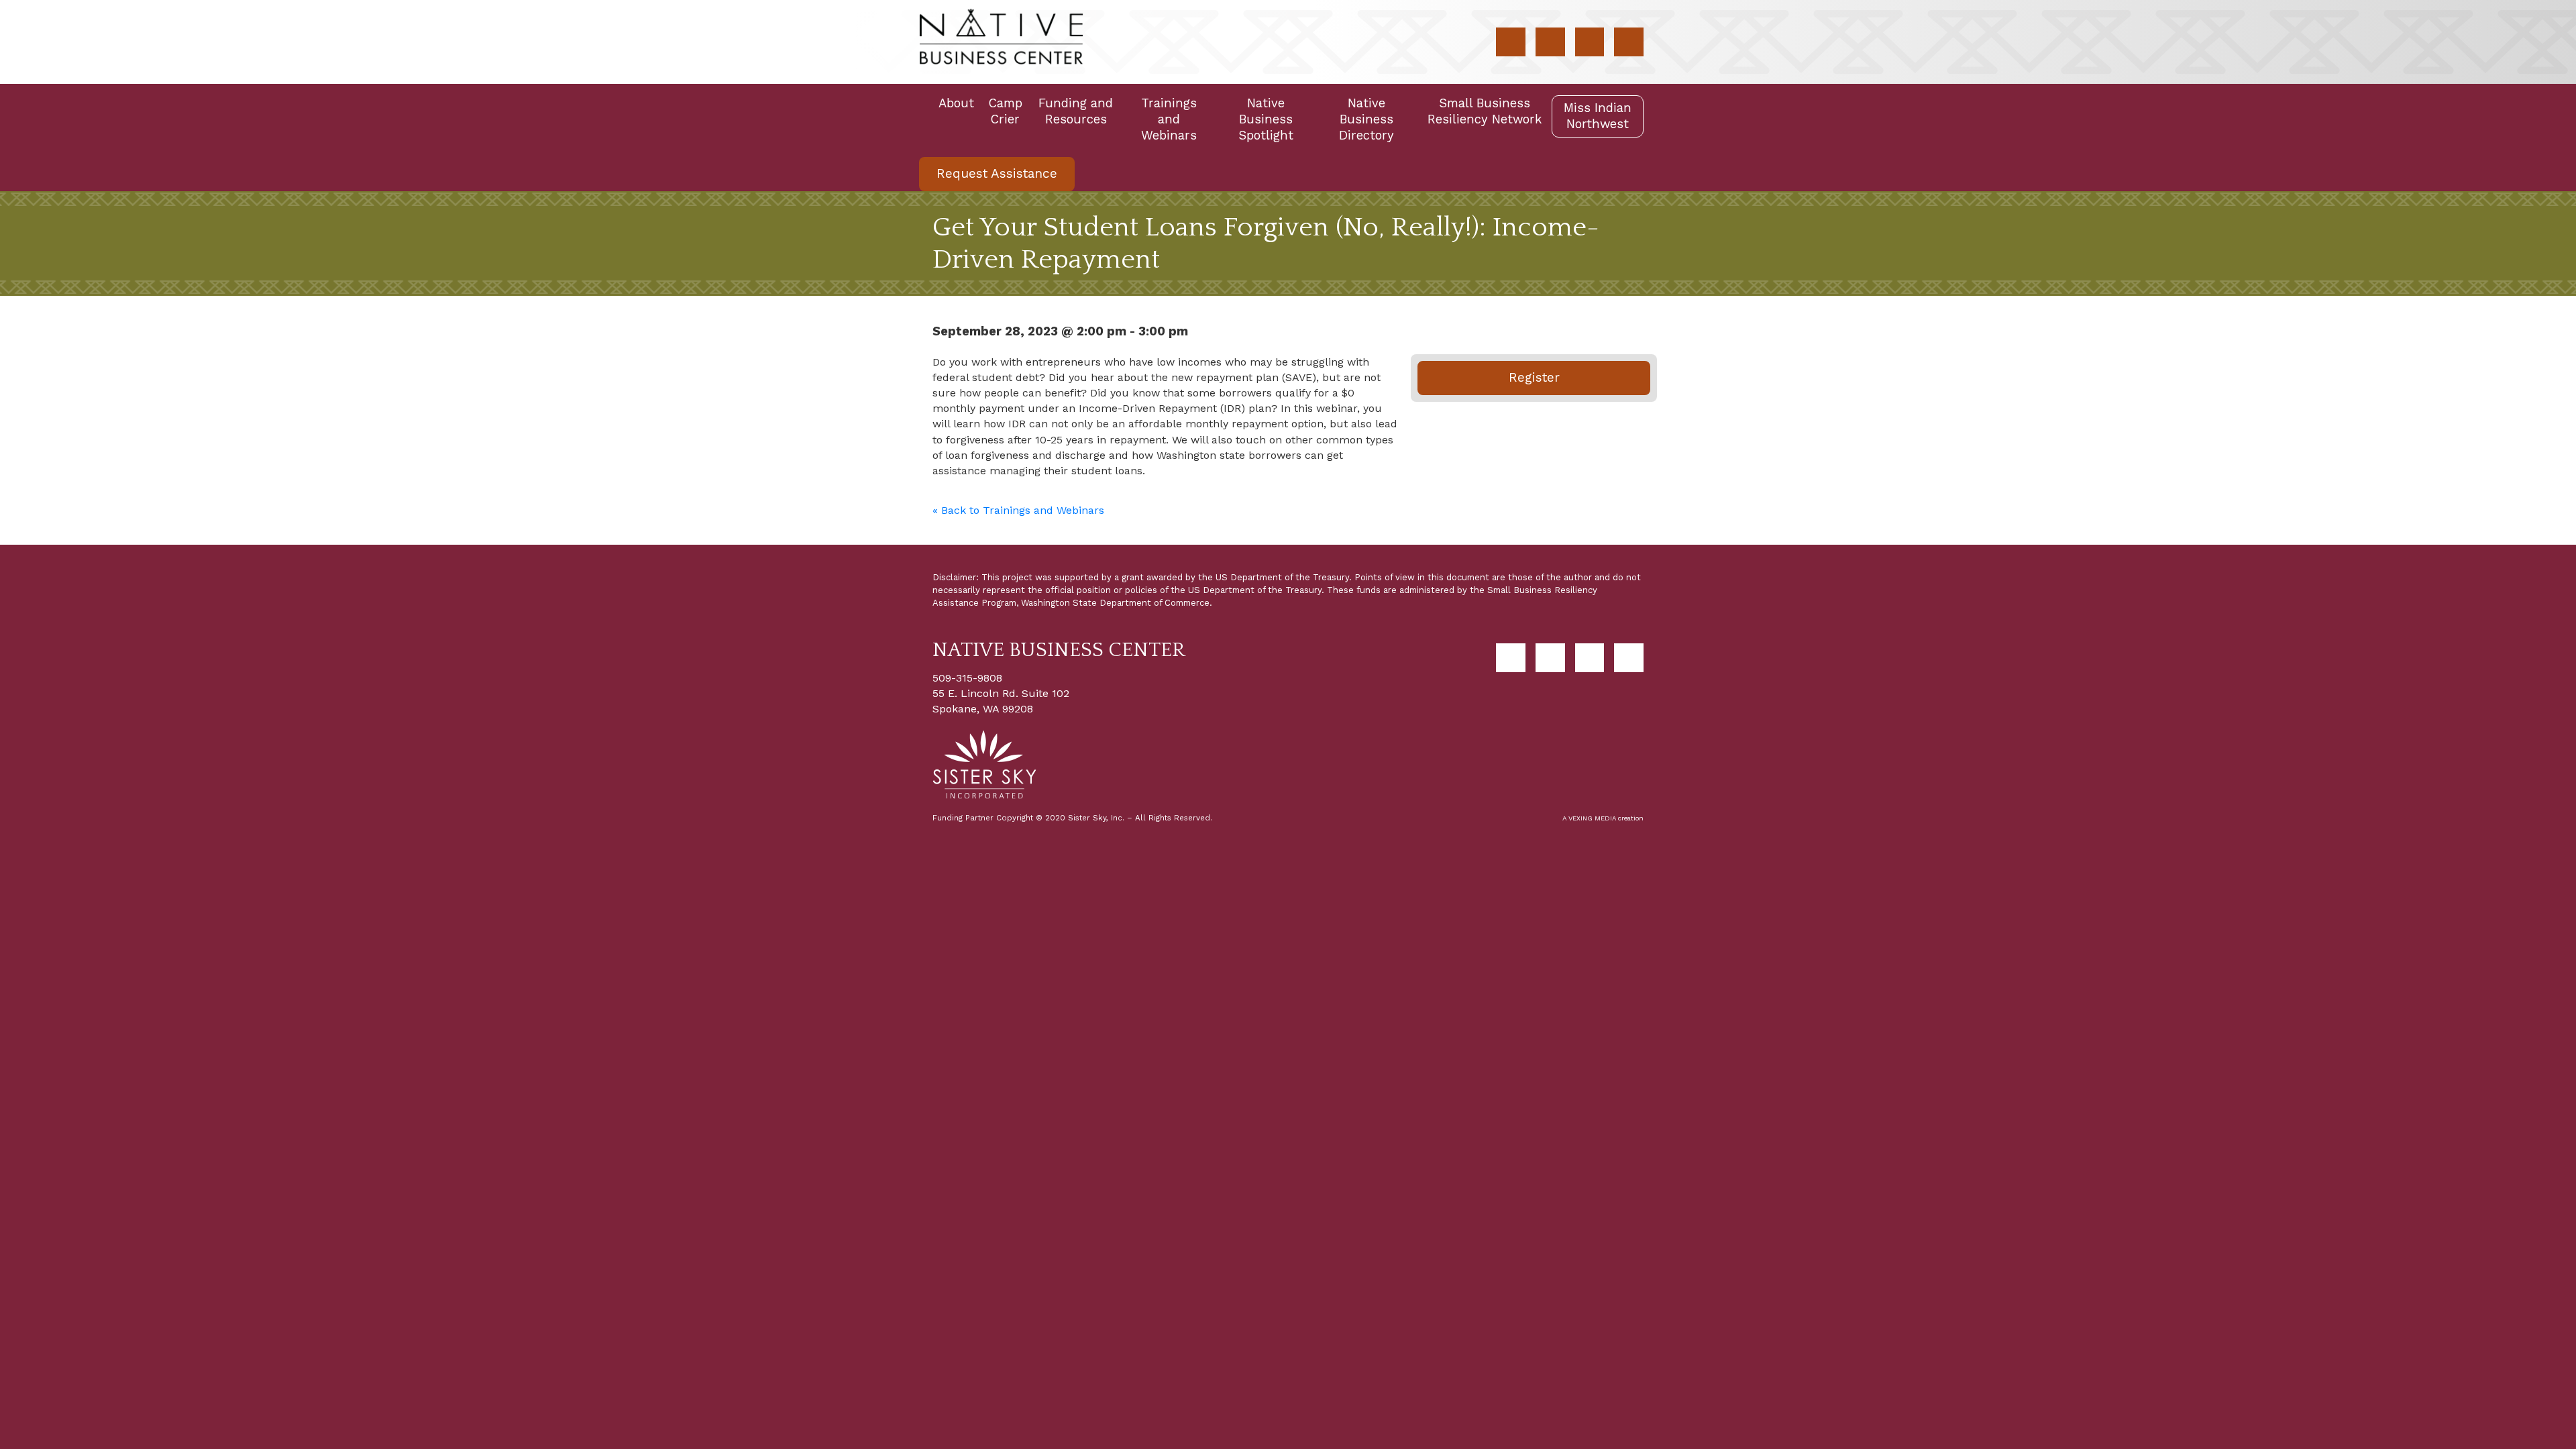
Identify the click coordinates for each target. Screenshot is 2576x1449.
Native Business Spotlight (1266, 119)
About (956, 103)
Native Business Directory (1366, 119)
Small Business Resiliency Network (1485, 111)
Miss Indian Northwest (1598, 116)
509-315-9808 (967, 678)
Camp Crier (1005, 111)
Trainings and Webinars (1169, 119)
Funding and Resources (1076, 111)
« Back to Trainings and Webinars (1018, 510)
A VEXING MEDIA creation (1603, 818)
